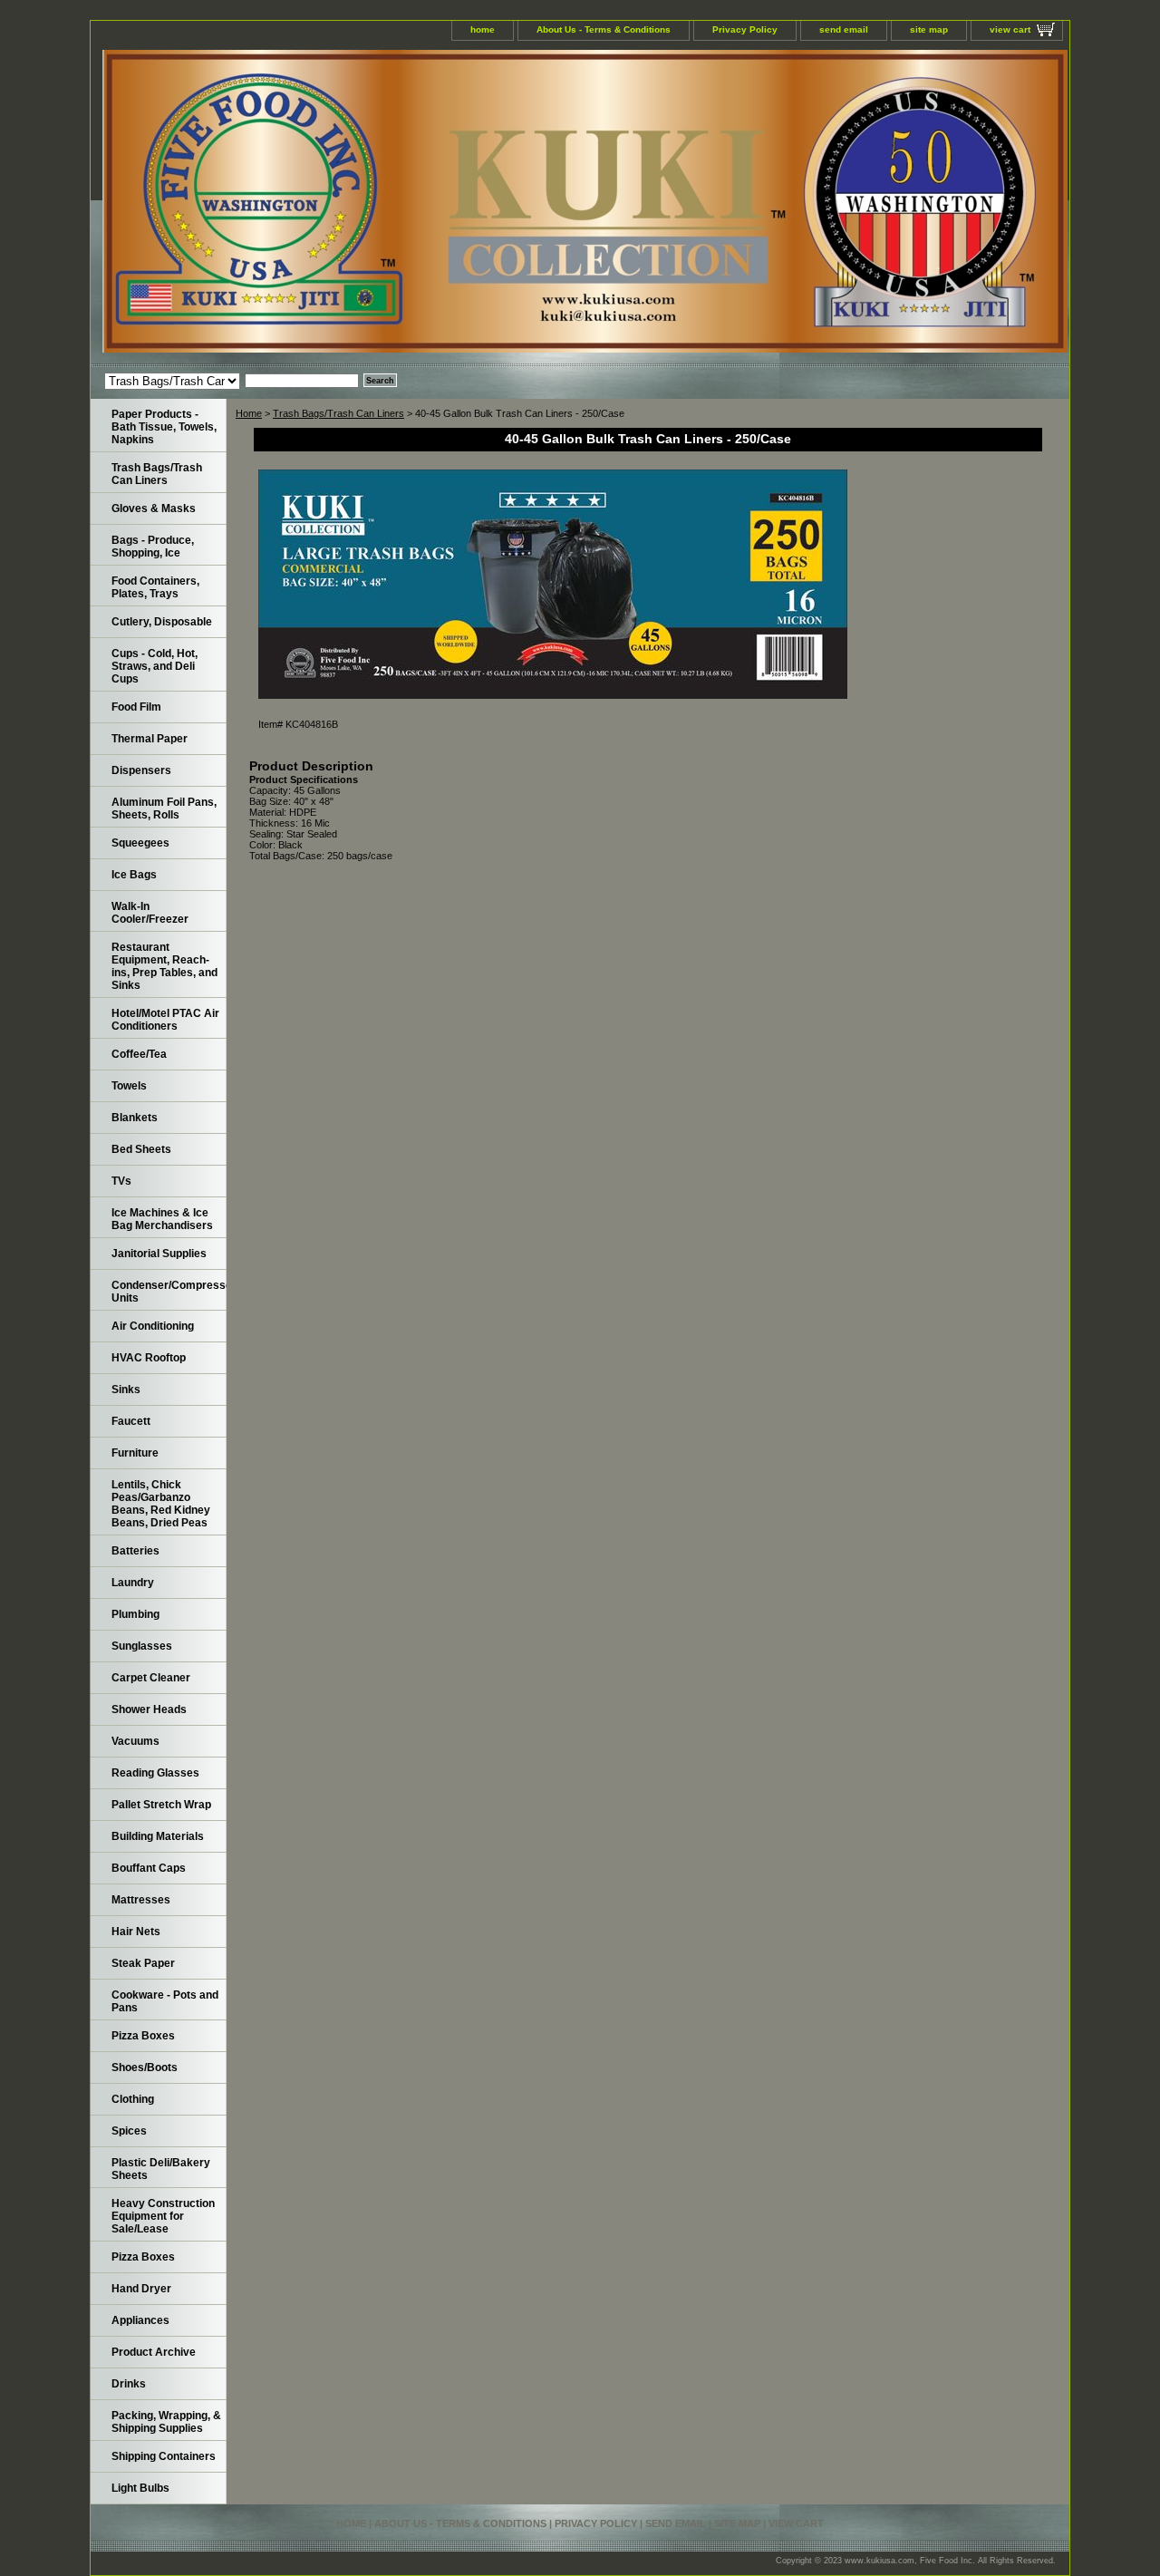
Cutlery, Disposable (162, 622)
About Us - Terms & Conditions (604, 29)
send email (844, 29)
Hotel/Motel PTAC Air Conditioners (165, 1020)
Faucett (131, 1421)
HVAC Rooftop (149, 1358)
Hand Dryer (141, 2289)
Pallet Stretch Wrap (161, 1805)
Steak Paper (143, 1963)
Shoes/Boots (145, 2068)
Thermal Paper (150, 739)
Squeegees (140, 843)
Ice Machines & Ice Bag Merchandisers (162, 1219)
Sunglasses (142, 1646)
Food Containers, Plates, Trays (155, 587)
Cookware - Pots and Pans (165, 2001)
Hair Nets (136, 1932)
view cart (1010, 29)
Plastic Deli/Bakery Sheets (161, 2169)
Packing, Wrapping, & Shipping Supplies (166, 2422)
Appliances (140, 2320)
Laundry (133, 1583)
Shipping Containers (164, 2456)
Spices (129, 2131)
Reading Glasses (155, 1773)
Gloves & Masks (154, 508)
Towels (129, 1086)
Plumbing (135, 1614)
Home (249, 413)
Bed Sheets (141, 1149)
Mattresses (141, 1900)
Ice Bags (134, 875)
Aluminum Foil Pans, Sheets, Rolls (164, 809)
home (483, 29)
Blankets (135, 1118)
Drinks (129, 2384)
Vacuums (135, 1741)
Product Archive (154, 2352)
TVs (121, 1181)
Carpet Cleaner (151, 1678)
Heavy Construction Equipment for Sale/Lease (163, 2216)
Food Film (136, 707)
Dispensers (141, 770)
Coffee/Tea (139, 1054)
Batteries (135, 1551)
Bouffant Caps (149, 1868)
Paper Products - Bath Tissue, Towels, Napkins (164, 427)
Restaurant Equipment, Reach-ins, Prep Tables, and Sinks (164, 966)
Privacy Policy (745, 29)
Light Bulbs (140, 2488)
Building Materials (158, 1836)
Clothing (133, 2099)
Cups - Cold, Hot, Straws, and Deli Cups (155, 666)
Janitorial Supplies (159, 1254)
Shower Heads (149, 1709)
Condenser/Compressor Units (169, 1292)
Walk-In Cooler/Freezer (150, 913)
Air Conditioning (153, 1326)
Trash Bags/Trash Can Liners (338, 413)
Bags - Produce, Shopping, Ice (153, 547)
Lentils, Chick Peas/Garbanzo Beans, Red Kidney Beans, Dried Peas (161, 1504)
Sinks (126, 1390)
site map (929, 29)
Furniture (135, 1453)
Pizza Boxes (143, 2036)
